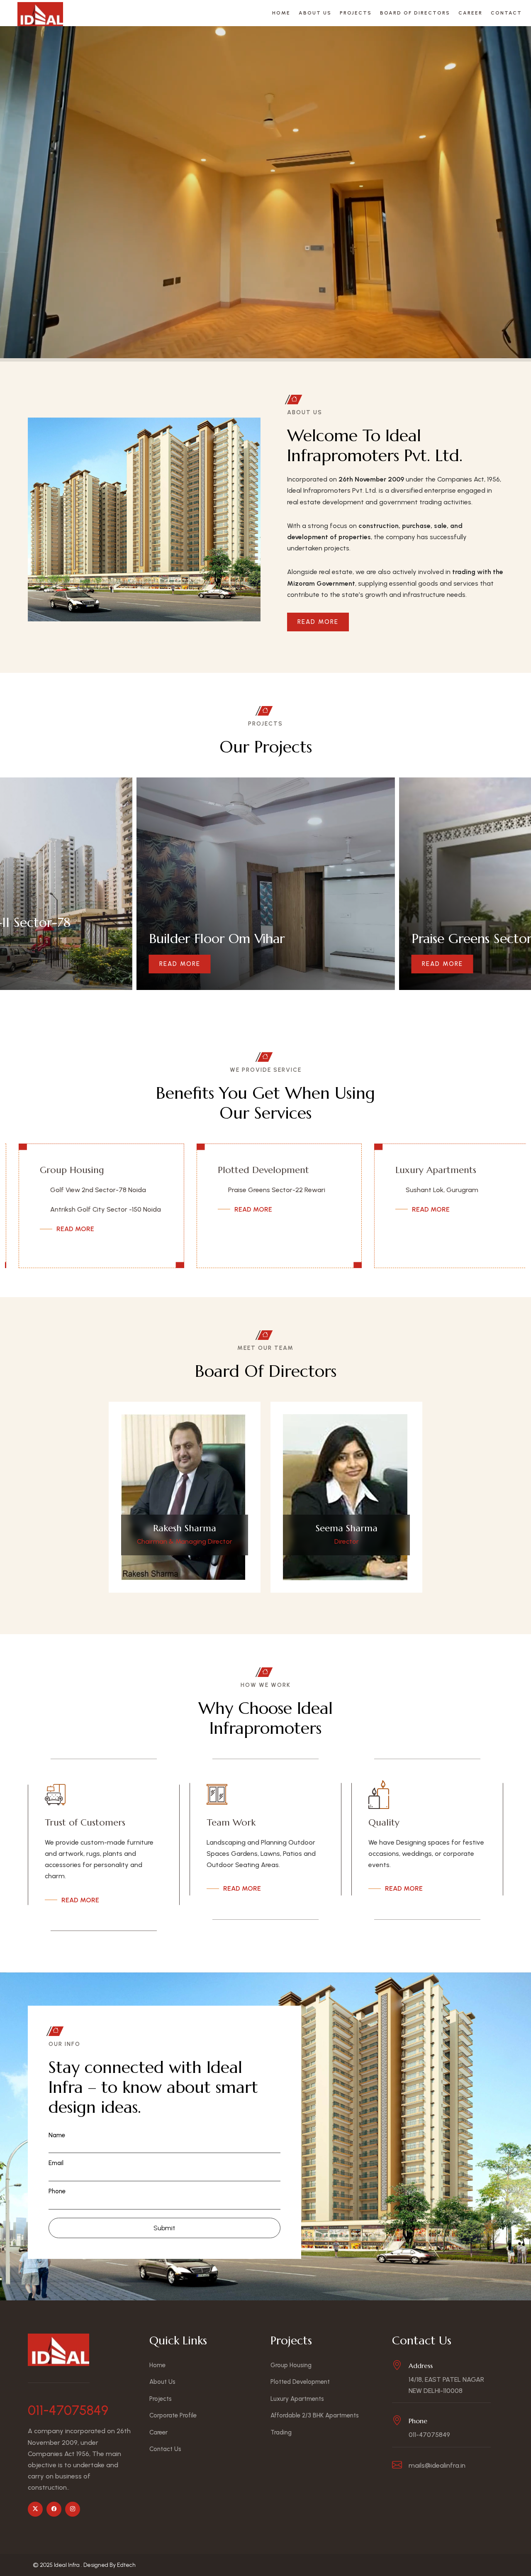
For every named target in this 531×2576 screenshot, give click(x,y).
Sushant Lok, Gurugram (245, 1190)
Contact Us (165, 2449)
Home (281, 13)
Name (57, 2135)
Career (470, 13)
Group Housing (291, 2365)
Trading (281, 2432)
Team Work (231, 1822)
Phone (57, 2191)
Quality (384, 1822)
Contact (506, 13)
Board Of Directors (415, 13)
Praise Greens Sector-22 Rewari (79, 1190)
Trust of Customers (85, 1822)
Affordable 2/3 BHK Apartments (418, 1175)
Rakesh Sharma (185, 1528)
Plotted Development (66, 1170)
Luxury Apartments (239, 1170)
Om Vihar (401, 1220)
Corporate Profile (173, 2415)
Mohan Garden (410, 1201)
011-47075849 (68, 2410)
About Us (315, 13)
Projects (356, 13)
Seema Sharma (347, 1528)
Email (56, 2163)
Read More (318, 622)
